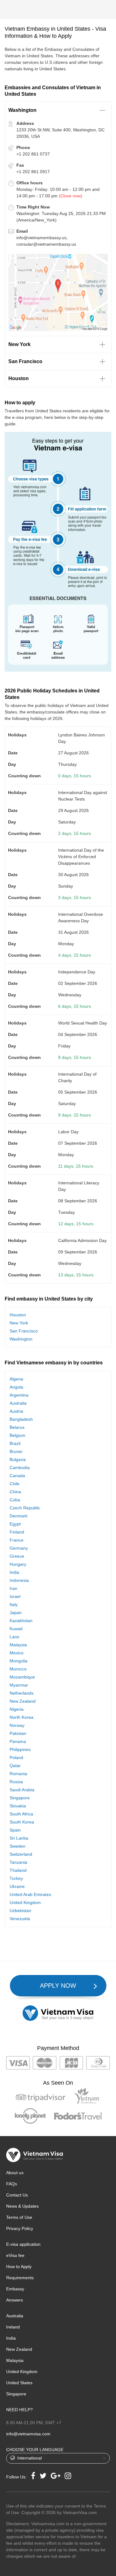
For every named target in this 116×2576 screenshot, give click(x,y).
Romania (18, 1774)
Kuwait (16, 1629)
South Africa (21, 1814)
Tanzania (18, 1862)
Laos (14, 1637)
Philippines (20, 1749)
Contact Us (17, 2195)
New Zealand (23, 1701)
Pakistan (18, 1733)
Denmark (19, 1516)
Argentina (19, 1395)
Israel (15, 1596)
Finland (17, 1532)
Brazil (15, 1443)
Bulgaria (18, 1459)
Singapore (20, 1798)
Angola (16, 1387)
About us (15, 2173)
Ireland (13, 2327)
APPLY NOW (58, 1986)
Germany (19, 1548)
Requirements (20, 2278)
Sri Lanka (19, 1838)
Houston (18, 1315)
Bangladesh (21, 1419)
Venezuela (20, 1919)
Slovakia (18, 1806)
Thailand (18, 1870)
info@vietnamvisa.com (28, 2434)
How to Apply (19, 2267)
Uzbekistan (20, 1911)
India (14, 1572)
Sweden (17, 1846)
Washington (21, 1339)
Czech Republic (25, 1508)
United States (19, 2383)
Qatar (15, 1766)
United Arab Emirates (30, 1894)
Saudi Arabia (22, 1790)
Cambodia (20, 1468)
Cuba (15, 1500)
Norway (17, 1725)
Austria (16, 1411)
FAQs (12, 2184)
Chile (15, 1484)
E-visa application (23, 2244)
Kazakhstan (21, 1621)
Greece (17, 1556)
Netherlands (21, 1693)
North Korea (21, 1717)
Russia (16, 1782)
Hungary (18, 1564)
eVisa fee (15, 2255)
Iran (13, 1588)
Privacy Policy (20, 2228)
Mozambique (22, 1677)
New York (19, 1323)
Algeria (16, 1379)
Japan (16, 1613)
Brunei (16, 1451)
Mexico (17, 1653)
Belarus (17, 1427)
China (15, 1492)
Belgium (17, 1435)
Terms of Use (19, 2217)
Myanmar (19, 1685)
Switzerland (21, 1854)
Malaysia (18, 1645)
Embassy (15, 2289)
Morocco (18, 1669)
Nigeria (17, 1709)
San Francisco (24, 1331)
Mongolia (19, 1661)
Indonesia (19, 1580)
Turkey (16, 1878)
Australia (18, 1403)
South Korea (22, 1822)
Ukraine (17, 1886)
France (17, 1540)
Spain (15, 1830)
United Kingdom (25, 1902)
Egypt (15, 1524)
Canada (17, 1476)
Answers (15, 2300)
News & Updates (22, 2206)
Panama (18, 1741)
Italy (14, 1604)
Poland (16, 1758)
